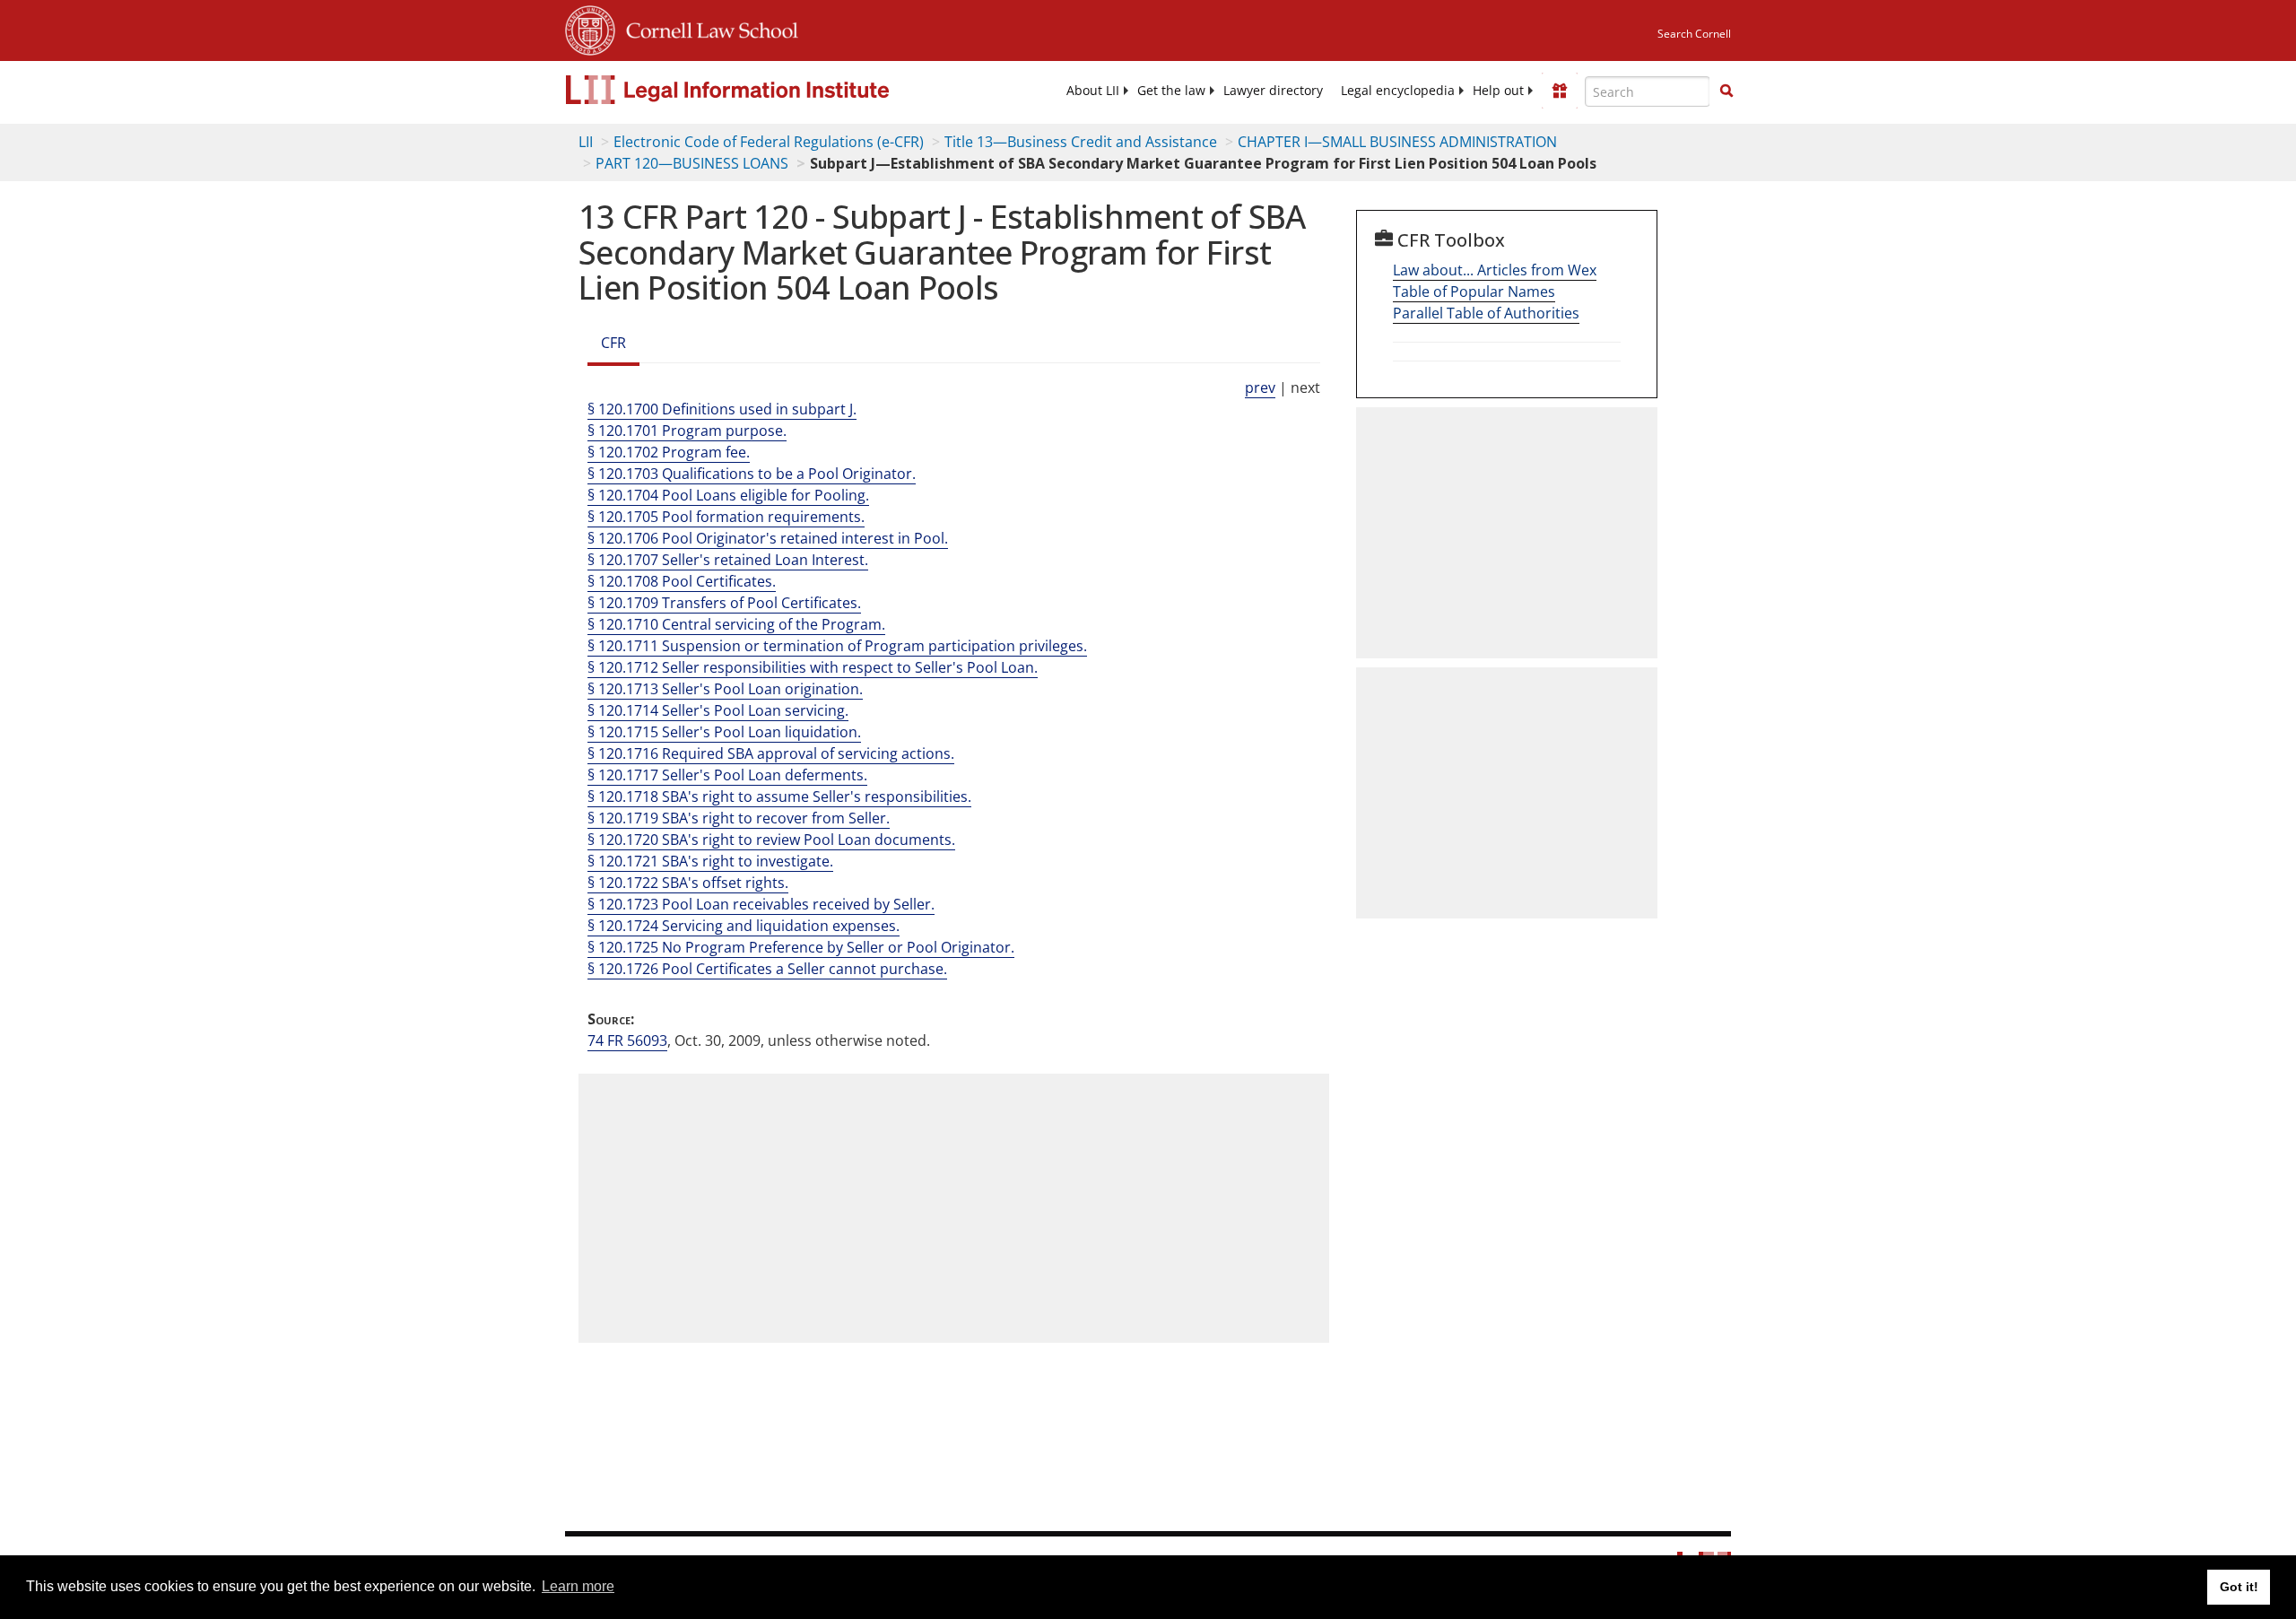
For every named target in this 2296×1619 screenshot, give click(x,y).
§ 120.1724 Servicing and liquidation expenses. (744, 926)
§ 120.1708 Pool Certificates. (682, 581)
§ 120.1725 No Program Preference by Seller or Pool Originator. (801, 947)
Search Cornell (1694, 34)
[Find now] (1726, 91)
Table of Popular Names (1474, 292)
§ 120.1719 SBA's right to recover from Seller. (739, 818)
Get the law (1171, 91)
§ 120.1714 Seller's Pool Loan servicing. (718, 710)
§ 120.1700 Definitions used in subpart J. (722, 409)
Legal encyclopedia (1398, 91)
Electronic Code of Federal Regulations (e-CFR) (769, 142)
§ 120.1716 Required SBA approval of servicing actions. (771, 753)
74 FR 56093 (627, 1040)
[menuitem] (1093, 91)
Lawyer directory (1273, 91)
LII (586, 142)
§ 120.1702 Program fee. (669, 452)
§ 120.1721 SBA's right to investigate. (710, 861)
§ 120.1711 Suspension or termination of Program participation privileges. (837, 646)
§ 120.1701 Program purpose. (687, 431)
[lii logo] (767, 90)
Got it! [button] (2239, 1587)
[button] (1726, 91)
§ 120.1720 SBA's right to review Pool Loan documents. (771, 840)
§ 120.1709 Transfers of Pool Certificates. (724, 603)
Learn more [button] (578, 1586)
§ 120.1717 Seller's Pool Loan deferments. (727, 775)
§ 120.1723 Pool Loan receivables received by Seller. (761, 904)
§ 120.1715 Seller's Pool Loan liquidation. (724, 732)
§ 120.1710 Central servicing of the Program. (736, 624)
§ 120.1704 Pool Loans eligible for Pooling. (728, 495)
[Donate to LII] (1560, 91)
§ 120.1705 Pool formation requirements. (726, 517)
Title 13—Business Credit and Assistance (1081, 142)
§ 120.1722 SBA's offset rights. (688, 883)
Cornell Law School (707, 28)
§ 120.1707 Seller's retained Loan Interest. (728, 560)
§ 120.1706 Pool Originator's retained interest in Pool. (768, 538)
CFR (613, 343)
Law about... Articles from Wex (1495, 270)
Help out (1498, 91)
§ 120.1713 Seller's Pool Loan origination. (725, 689)
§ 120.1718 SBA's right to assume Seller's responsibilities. (779, 796)
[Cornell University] (590, 28)
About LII (1093, 91)
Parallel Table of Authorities (1486, 313)
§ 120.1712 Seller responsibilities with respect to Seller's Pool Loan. (813, 667)
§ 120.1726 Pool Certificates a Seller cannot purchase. (767, 969)
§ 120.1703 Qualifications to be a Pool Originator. (752, 474)
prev (1260, 387)
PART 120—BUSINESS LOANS (692, 163)
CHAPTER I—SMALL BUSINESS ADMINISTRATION (1397, 142)
